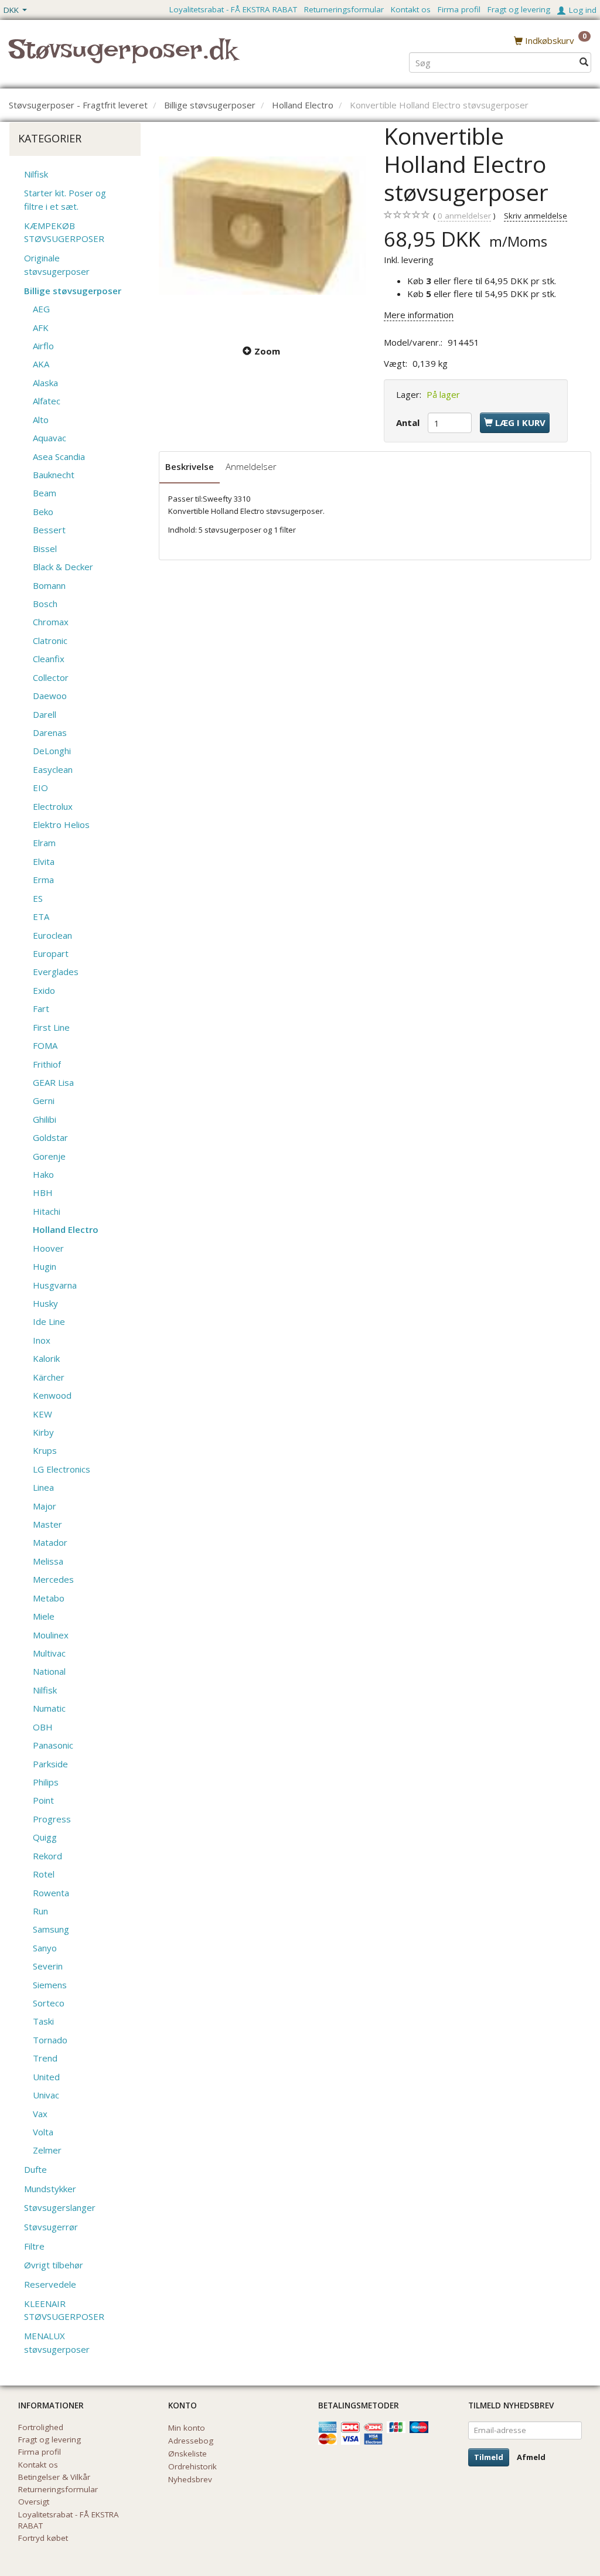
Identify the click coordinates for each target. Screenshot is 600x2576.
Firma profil (459, 9)
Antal (409, 422)
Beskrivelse (190, 466)
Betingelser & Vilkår (54, 2477)
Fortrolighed (41, 2427)
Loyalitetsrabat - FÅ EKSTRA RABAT (233, 9)
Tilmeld (489, 2457)
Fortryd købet (43, 2538)
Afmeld (531, 2457)
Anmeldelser (251, 466)
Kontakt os (411, 9)
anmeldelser (464, 216)
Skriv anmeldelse (536, 216)
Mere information (419, 315)
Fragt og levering (519, 9)
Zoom (267, 351)
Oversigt (34, 2502)
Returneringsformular (344, 9)
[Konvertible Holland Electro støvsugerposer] (262, 226)
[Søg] (584, 62)
